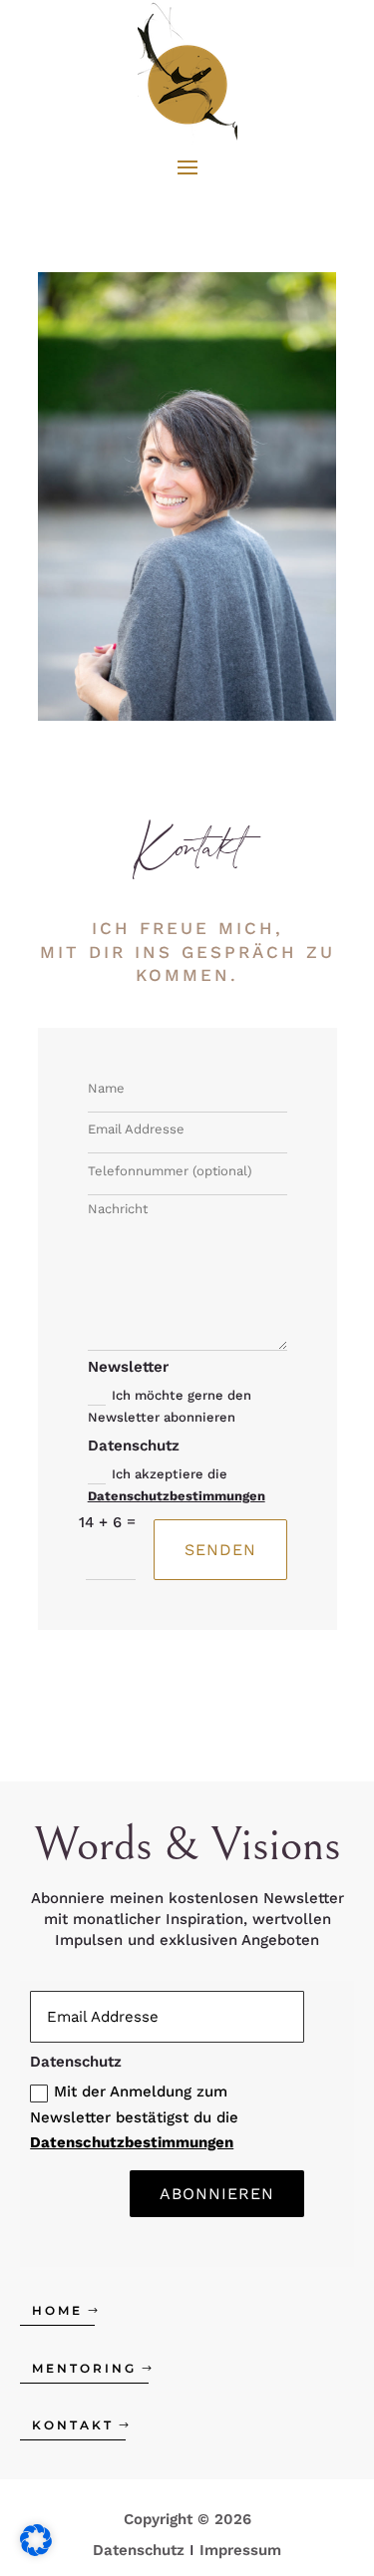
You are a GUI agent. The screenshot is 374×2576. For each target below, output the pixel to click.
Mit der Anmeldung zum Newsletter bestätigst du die (134, 2117)
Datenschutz (139, 2550)
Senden (220, 1550)
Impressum (240, 2550)
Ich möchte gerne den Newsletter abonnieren (170, 1406)
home (57, 2310)
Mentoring (84, 2368)
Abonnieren (217, 2194)
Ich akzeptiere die (177, 1485)
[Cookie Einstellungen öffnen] (36, 2551)
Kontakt (73, 2425)
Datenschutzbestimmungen (177, 1496)
